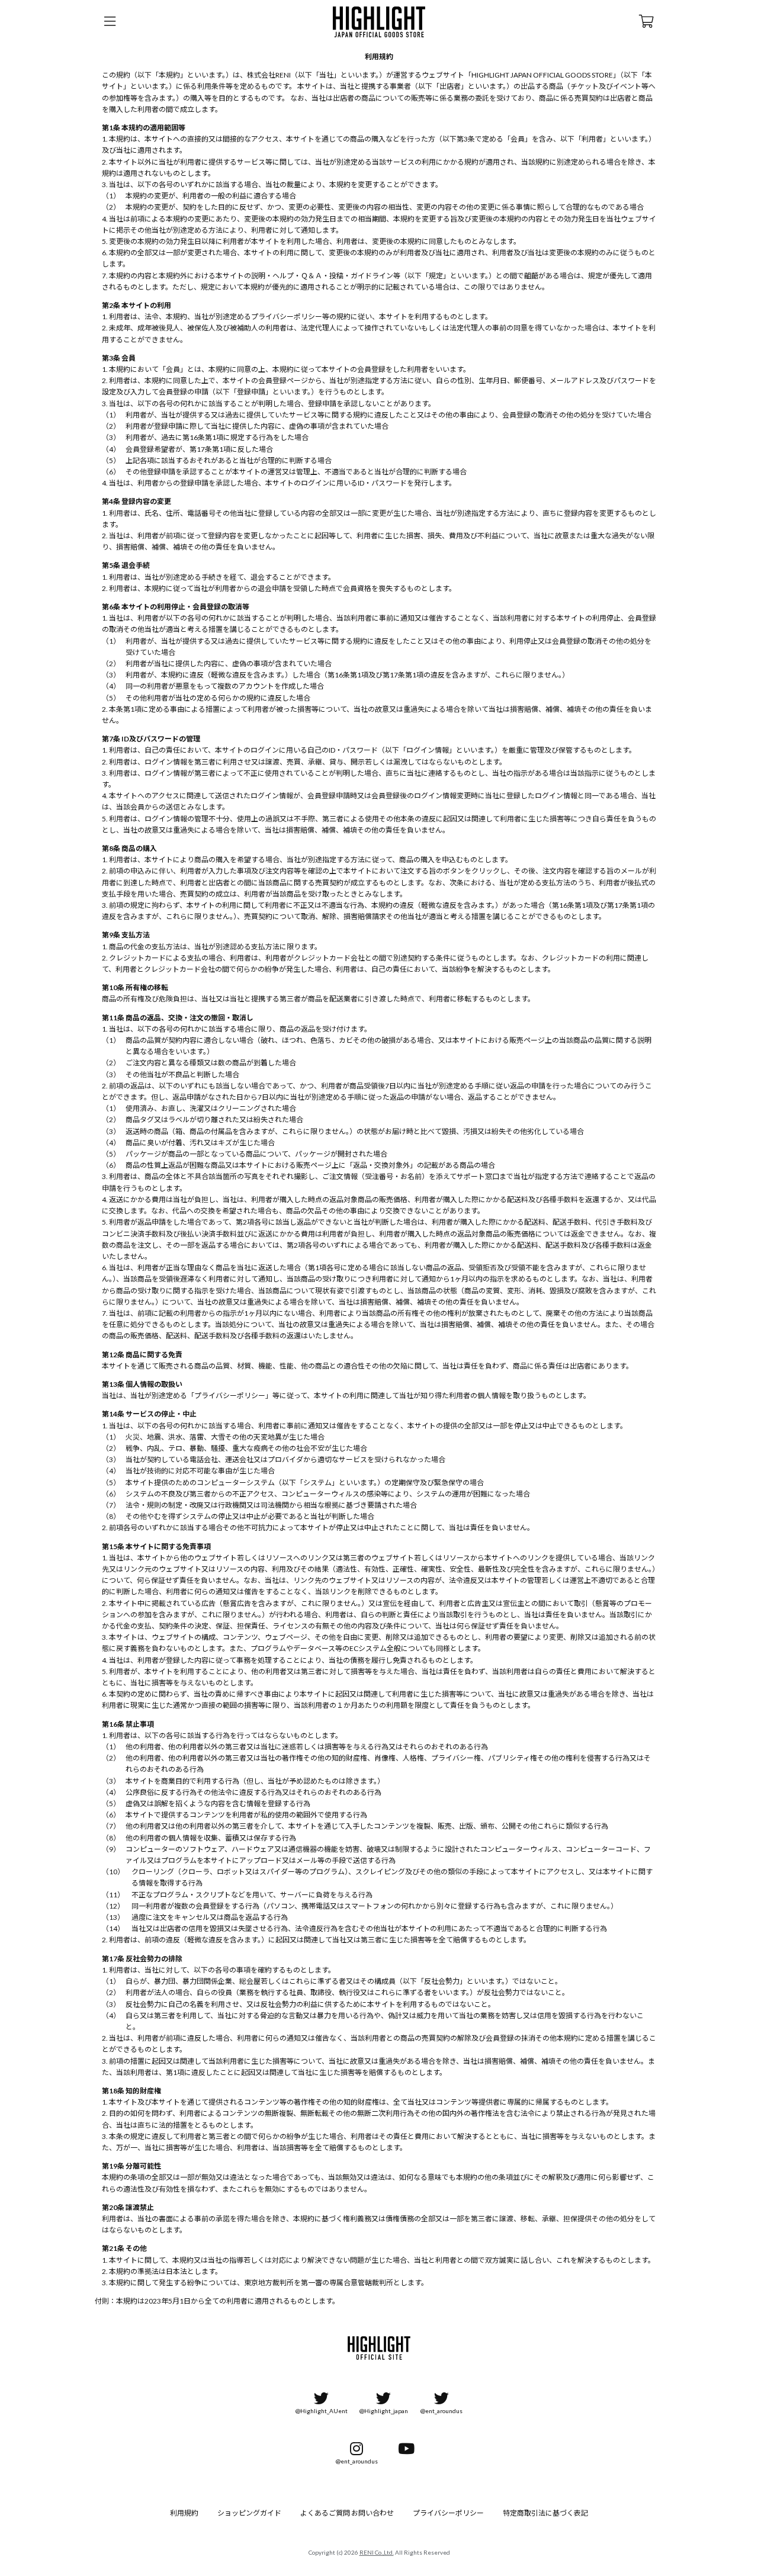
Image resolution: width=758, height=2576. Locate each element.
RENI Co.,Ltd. (377, 2552)
